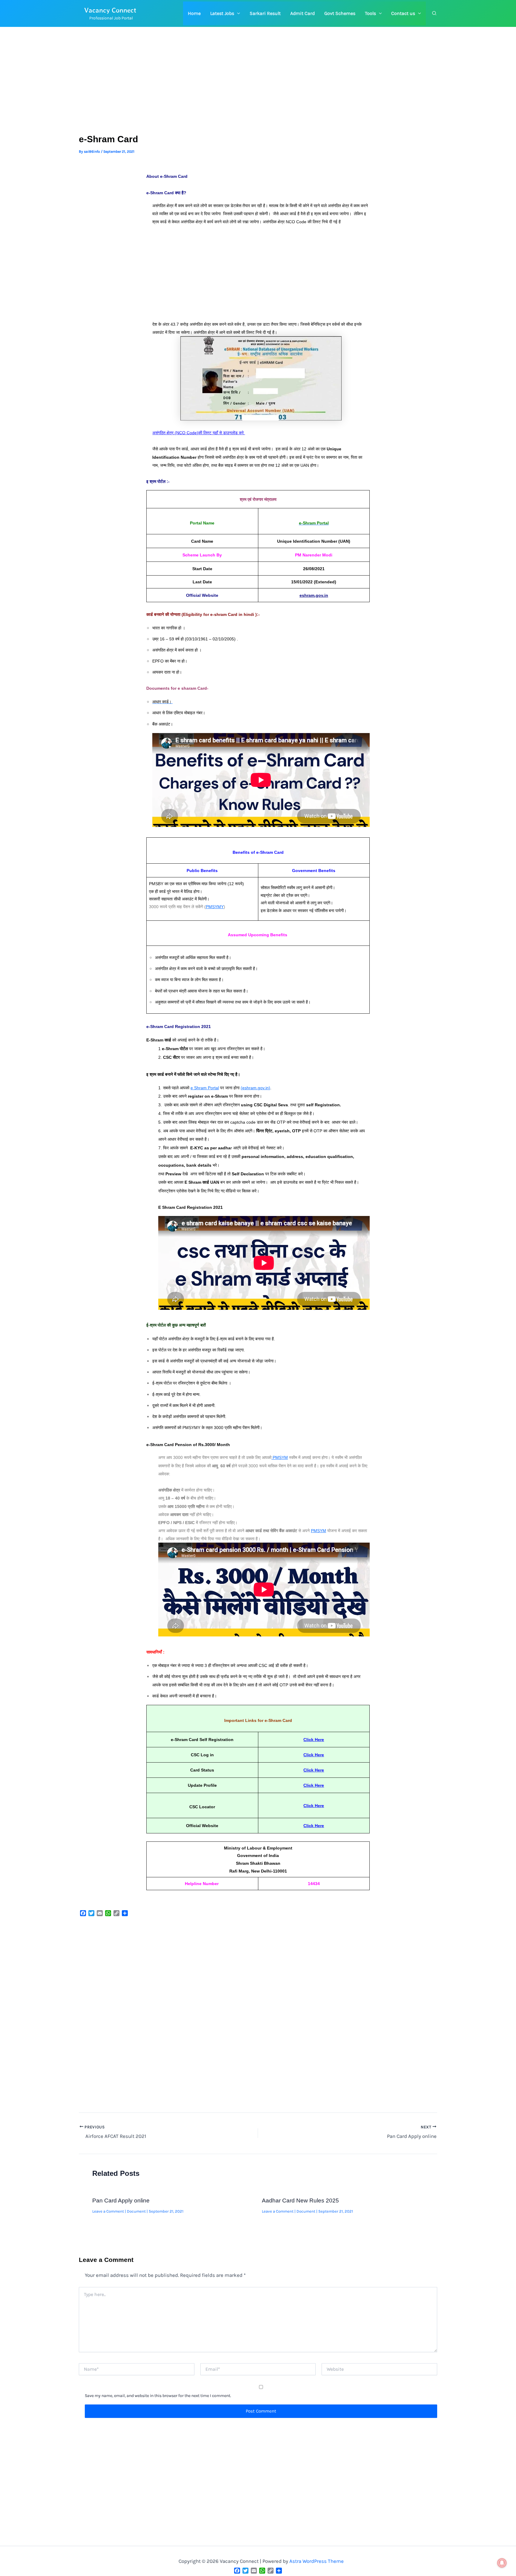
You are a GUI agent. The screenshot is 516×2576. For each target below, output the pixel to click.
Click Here (314, 1740)
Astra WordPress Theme (317, 2561)
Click (308, 1826)
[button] (225, 13)
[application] (237, 13)
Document (136, 2211)
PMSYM (280, 1457)
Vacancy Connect (110, 10)
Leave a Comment (108, 2211)
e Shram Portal (205, 1088)
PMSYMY (215, 907)
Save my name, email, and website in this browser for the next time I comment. (158, 2396)
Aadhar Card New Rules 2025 (300, 2201)
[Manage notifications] (502, 2563)
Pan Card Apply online (121, 2201)
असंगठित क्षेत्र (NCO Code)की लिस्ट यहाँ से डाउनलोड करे (199, 433)
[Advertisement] (258, 90)
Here (319, 1826)
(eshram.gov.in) (255, 1088)
